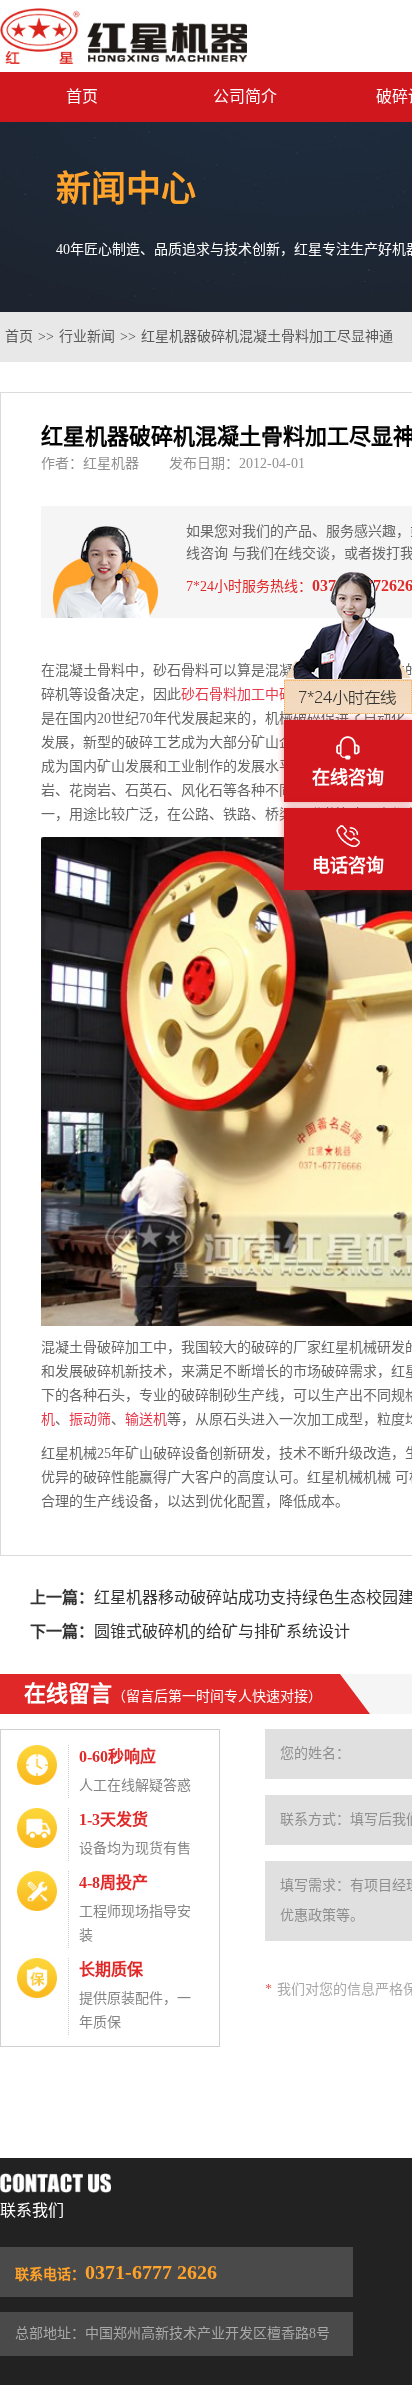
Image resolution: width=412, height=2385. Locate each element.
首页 (82, 96)
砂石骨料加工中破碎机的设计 (272, 694)
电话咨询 (348, 866)
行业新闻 (87, 336)
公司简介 (245, 96)
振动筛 (90, 1419)
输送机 (146, 1419)
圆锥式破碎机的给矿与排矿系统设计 (222, 1631)
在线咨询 (348, 778)
